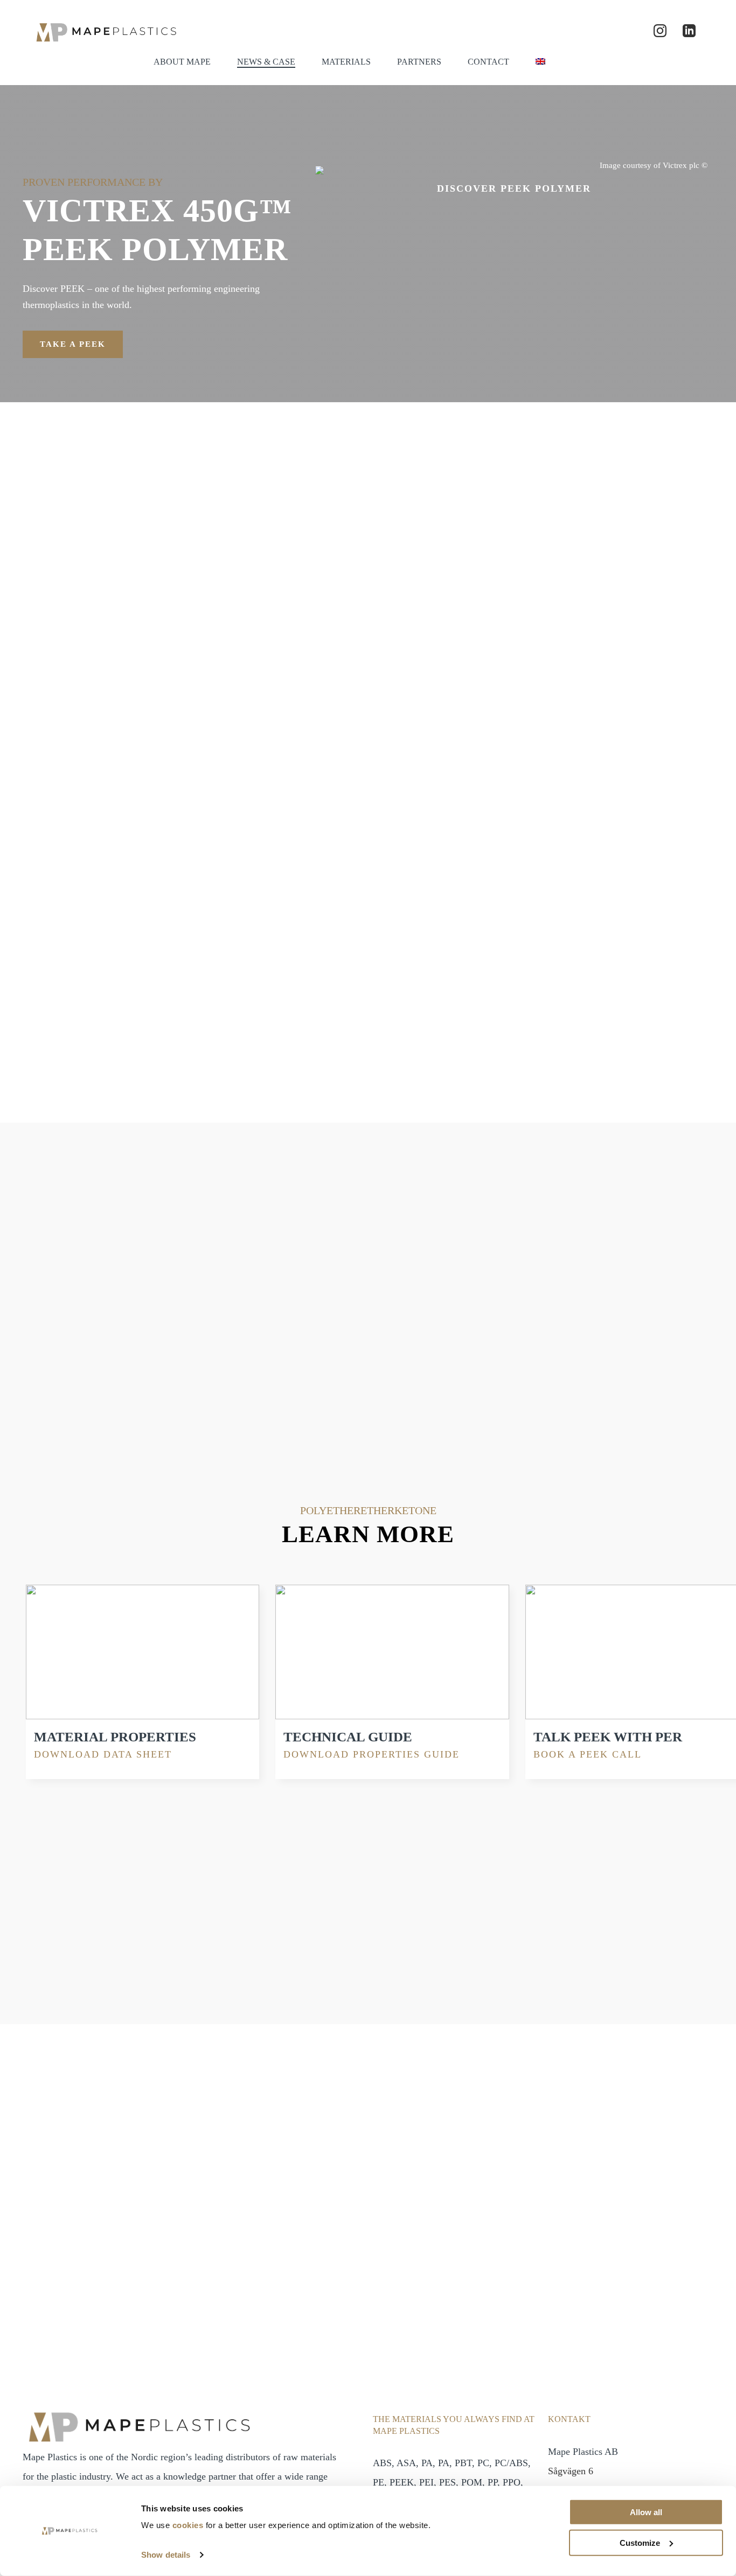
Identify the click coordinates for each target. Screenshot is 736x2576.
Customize (640, 2542)
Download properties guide (372, 1754)
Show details (166, 2555)
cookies (188, 2525)
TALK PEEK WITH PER (608, 1737)
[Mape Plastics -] (105, 31)
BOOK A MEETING (469, 860)
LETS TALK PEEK (104, 1412)
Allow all (646, 2512)
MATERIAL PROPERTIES (115, 1737)
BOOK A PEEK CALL (588, 1754)
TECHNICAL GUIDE (348, 1737)
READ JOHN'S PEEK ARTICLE (368, 2066)
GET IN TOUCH (512, 2224)
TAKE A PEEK (73, 344)
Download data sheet (103, 1754)
